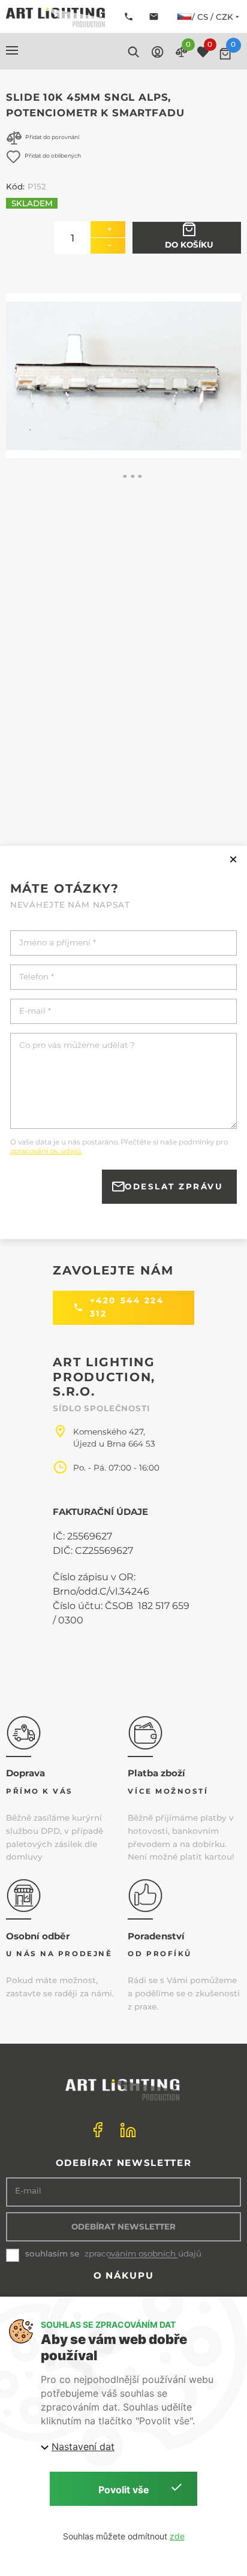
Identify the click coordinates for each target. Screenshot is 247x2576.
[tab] (125, 477)
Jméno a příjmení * (58, 943)
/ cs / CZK (213, 17)
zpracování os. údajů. (46, 1151)
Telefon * (37, 977)
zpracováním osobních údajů (143, 2254)
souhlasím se (52, 2253)
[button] (12, 50)
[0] (225, 54)
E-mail (28, 2191)
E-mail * (35, 1011)
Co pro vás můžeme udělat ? (77, 1045)
